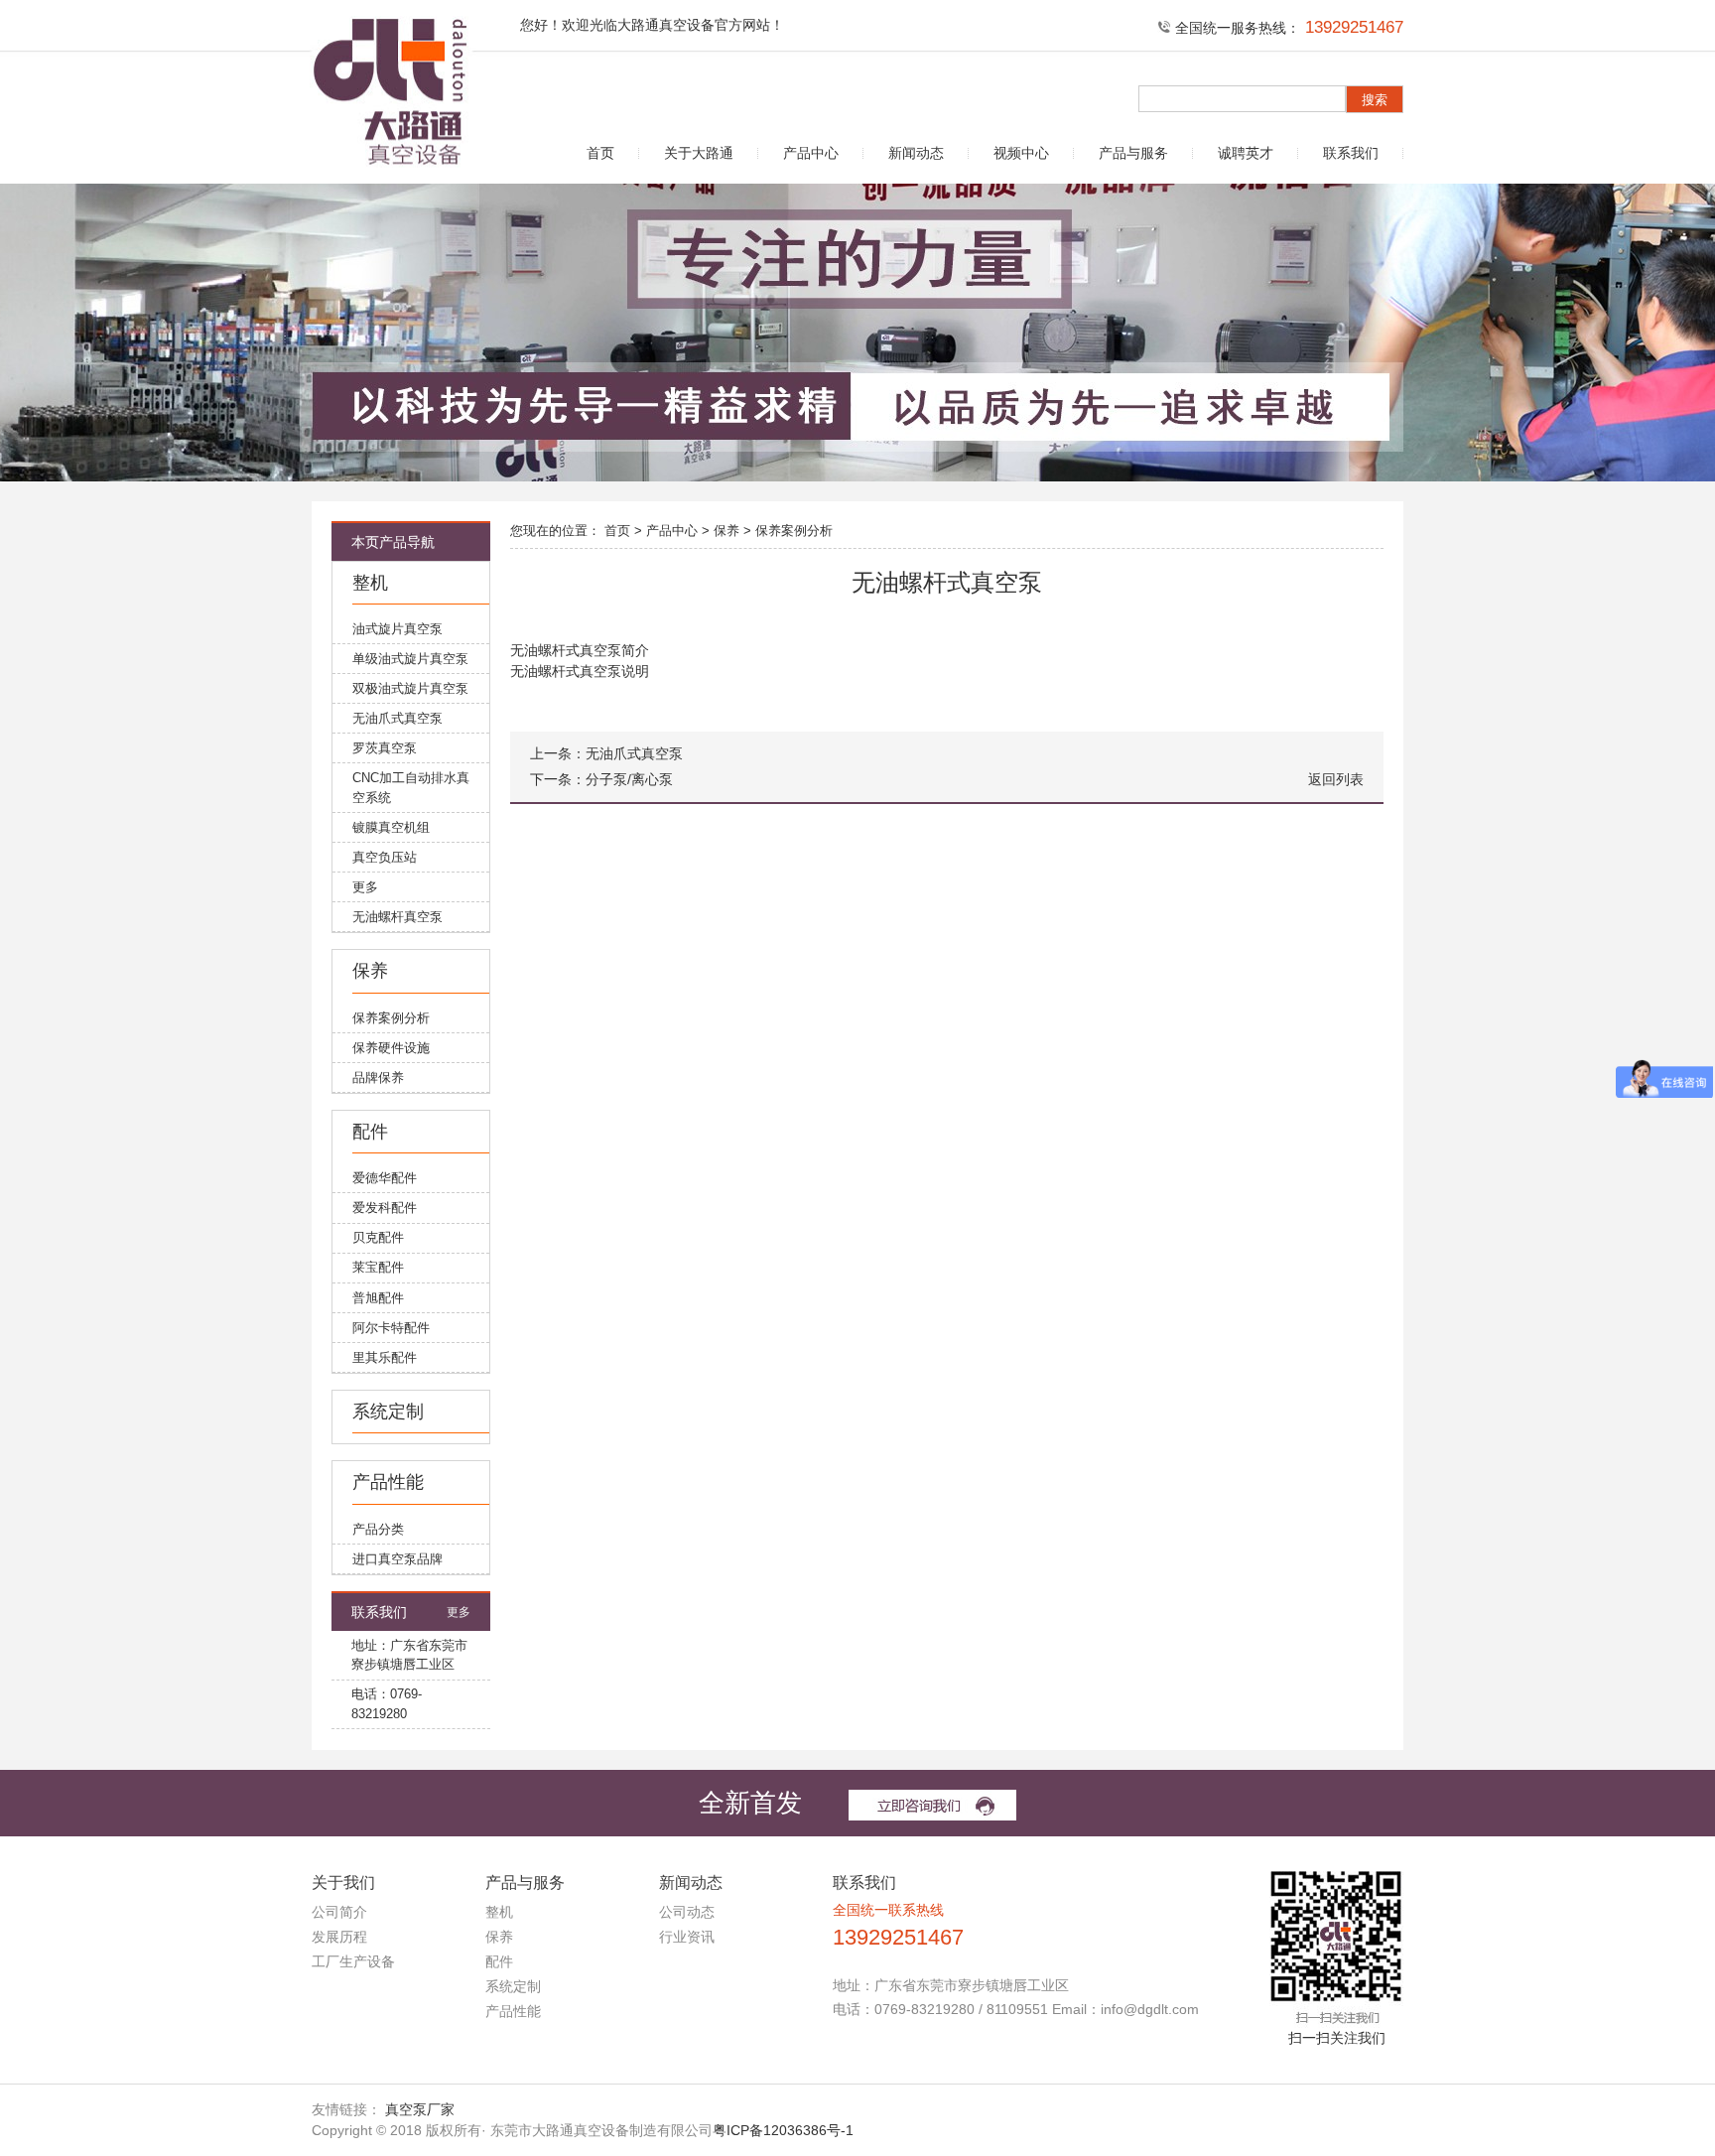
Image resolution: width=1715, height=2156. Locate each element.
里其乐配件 (385, 1357)
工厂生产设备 (353, 1961)
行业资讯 (687, 1937)
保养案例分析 (391, 1018)
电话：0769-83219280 (387, 1704)
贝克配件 (378, 1237)
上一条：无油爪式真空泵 (606, 754)
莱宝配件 (378, 1267)
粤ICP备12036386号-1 (783, 2130)
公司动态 (687, 1912)
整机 (370, 583)
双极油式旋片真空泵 (410, 688)
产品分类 (378, 1529)
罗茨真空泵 (385, 748)
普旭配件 (378, 1298)
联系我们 (1351, 153)
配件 (370, 1132)
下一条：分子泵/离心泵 (601, 780)
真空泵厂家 (420, 2109)
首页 (600, 153)
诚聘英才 (1246, 153)
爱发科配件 (385, 1208)
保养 (370, 971)
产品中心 (811, 153)
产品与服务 (1133, 153)
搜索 (1375, 100)
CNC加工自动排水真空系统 (411, 788)
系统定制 (388, 1412)
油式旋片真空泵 (397, 629)
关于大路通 (699, 153)
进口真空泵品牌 (397, 1559)
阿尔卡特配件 (391, 1328)
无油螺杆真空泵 (397, 917)
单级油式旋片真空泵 (410, 659)
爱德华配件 (385, 1178)
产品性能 (388, 1482)
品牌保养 (378, 1078)
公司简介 (339, 1912)
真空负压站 (385, 857)
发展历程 (339, 1937)
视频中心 (1021, 153)
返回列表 (1336, 780)
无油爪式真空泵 (397, 718)
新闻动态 (916, 153)
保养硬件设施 (391, 1048)
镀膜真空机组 (391, 827)
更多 (365, 887)
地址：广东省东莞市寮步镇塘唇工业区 (409, 1655)
